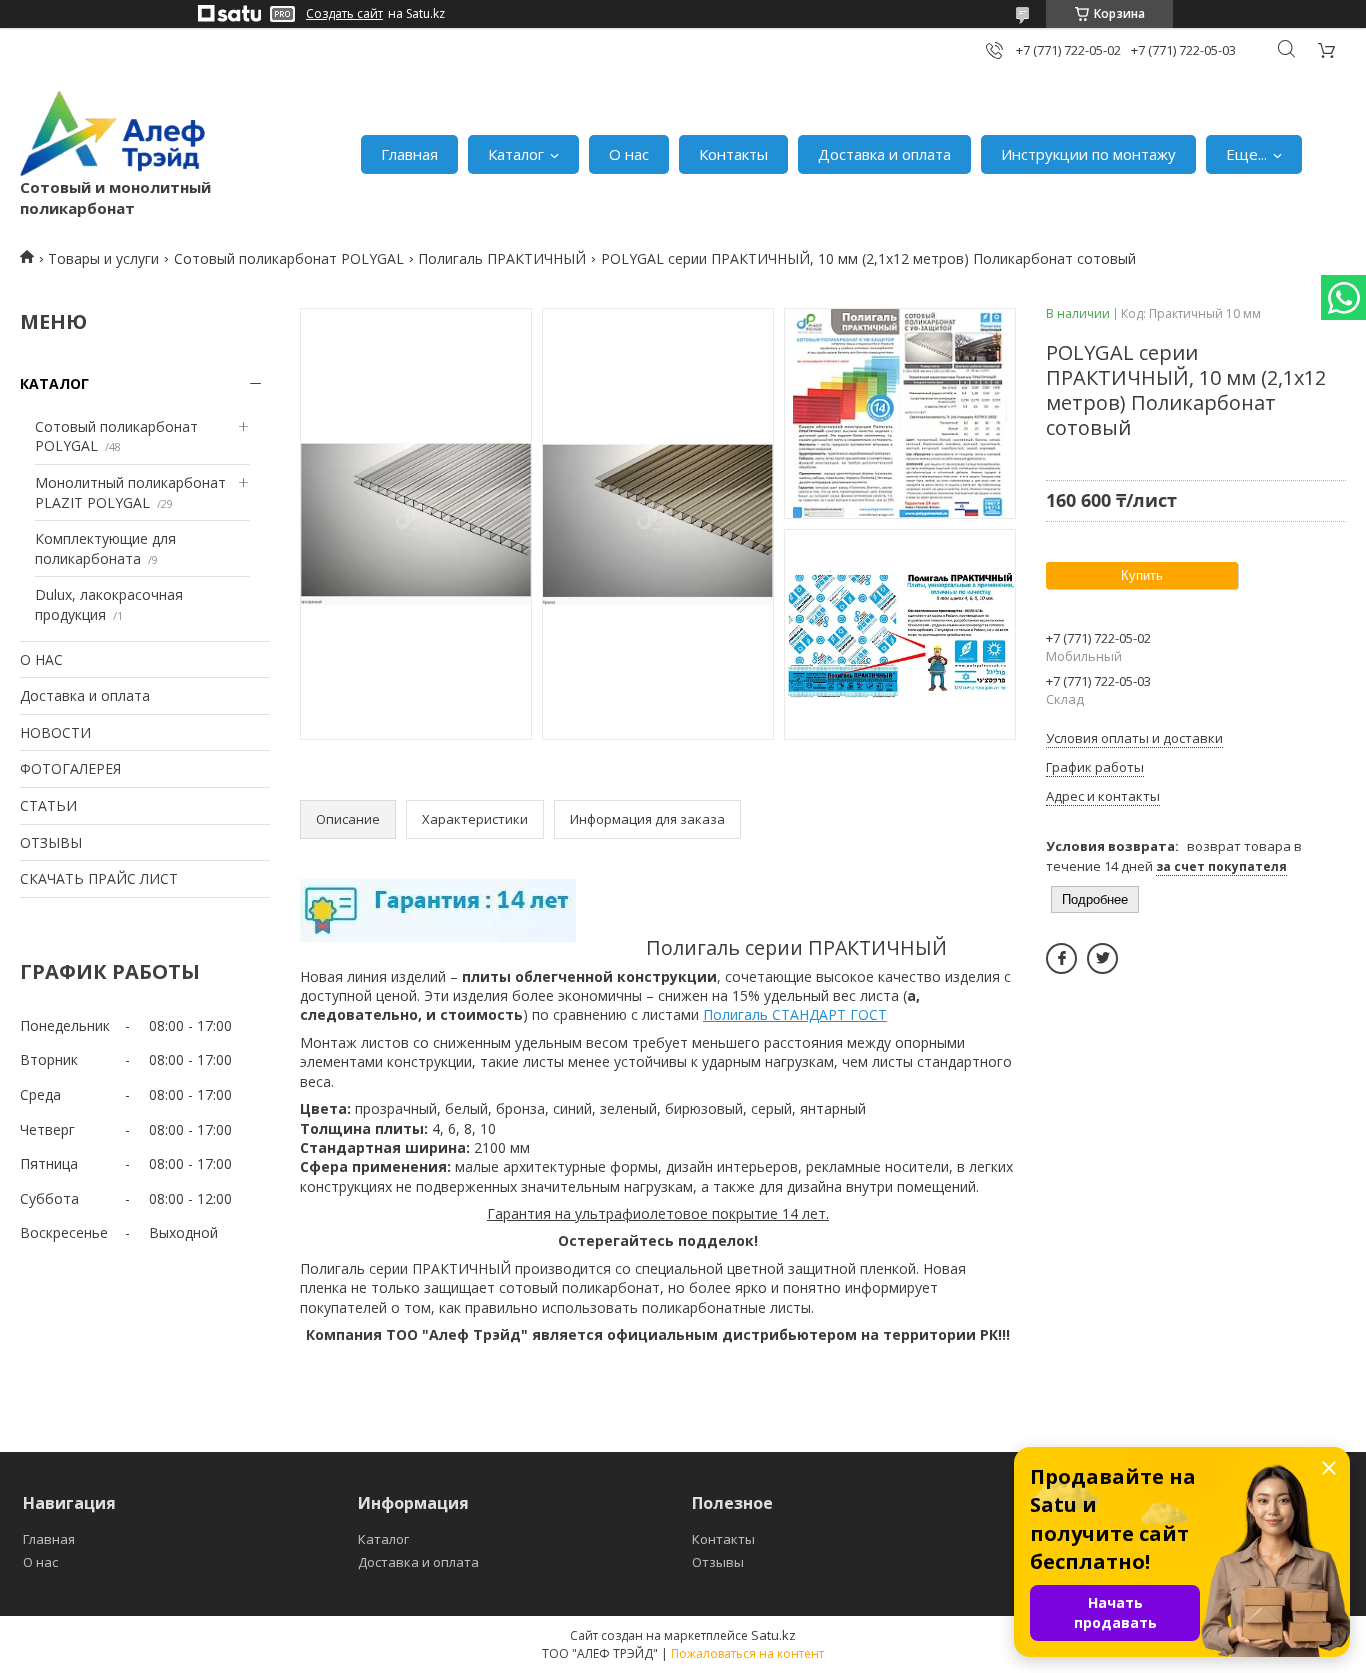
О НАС (41, 659)
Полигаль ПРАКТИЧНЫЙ (502, 258)
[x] (1102, 958)
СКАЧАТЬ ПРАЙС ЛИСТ (99, 878)
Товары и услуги (103, 258)
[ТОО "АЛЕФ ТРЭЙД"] (112, 133)
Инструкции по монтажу (1088, 154)
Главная (409, 154)
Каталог (516, 154)
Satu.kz (773, 1635)
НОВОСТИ (55, 732)
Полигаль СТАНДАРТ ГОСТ (795, 1014)
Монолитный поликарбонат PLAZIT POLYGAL (130, 492)
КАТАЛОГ (54, 383)
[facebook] (1061, 958)
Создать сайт (344, 14)
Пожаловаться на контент (747, 1653)
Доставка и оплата (884, 154)
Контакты (733, 154)
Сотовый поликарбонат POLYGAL (289, 258)
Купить (1142, 575)
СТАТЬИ (48, 805)
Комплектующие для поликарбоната (105, 548)
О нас (629, 154)
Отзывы (718, 1562)
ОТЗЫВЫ (51, 842)
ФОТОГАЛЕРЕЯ (70, 768)
